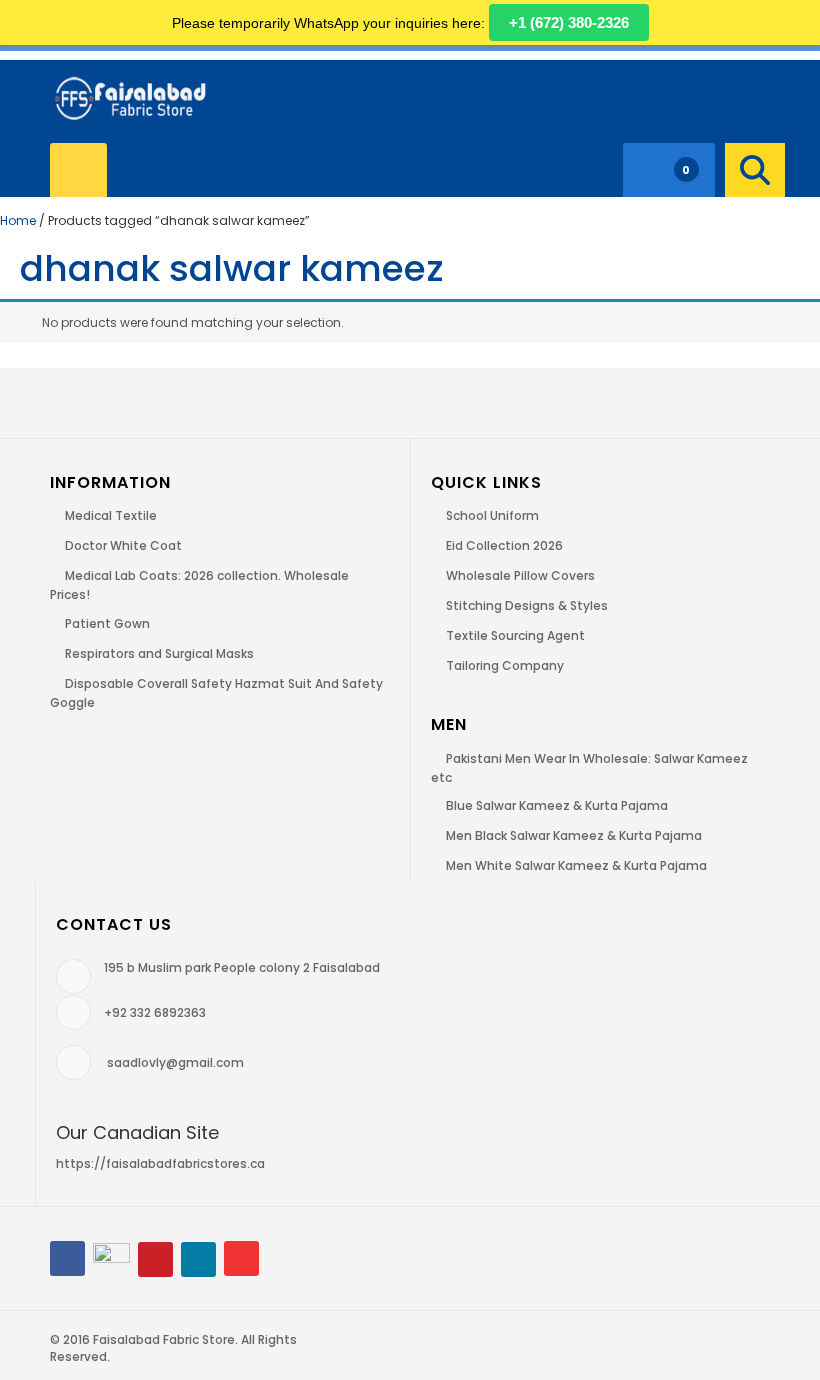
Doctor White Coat (123, 545)
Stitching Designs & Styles (527, 605)
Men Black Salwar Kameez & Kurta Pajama (574, 835)
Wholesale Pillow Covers (520, 575)
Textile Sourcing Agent (515, 635)
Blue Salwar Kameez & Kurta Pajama (557, 805)
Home (18, 220)
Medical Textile (111, 515)
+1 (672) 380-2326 (569, 22)
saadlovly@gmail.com (175, 1062)
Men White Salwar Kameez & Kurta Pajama (576, 865)
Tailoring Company (505, 665)
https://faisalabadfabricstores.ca (160, 1163)
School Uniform (492, 515)
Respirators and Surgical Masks (159, 653)
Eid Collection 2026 (504, 545)
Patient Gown (107, 623)
